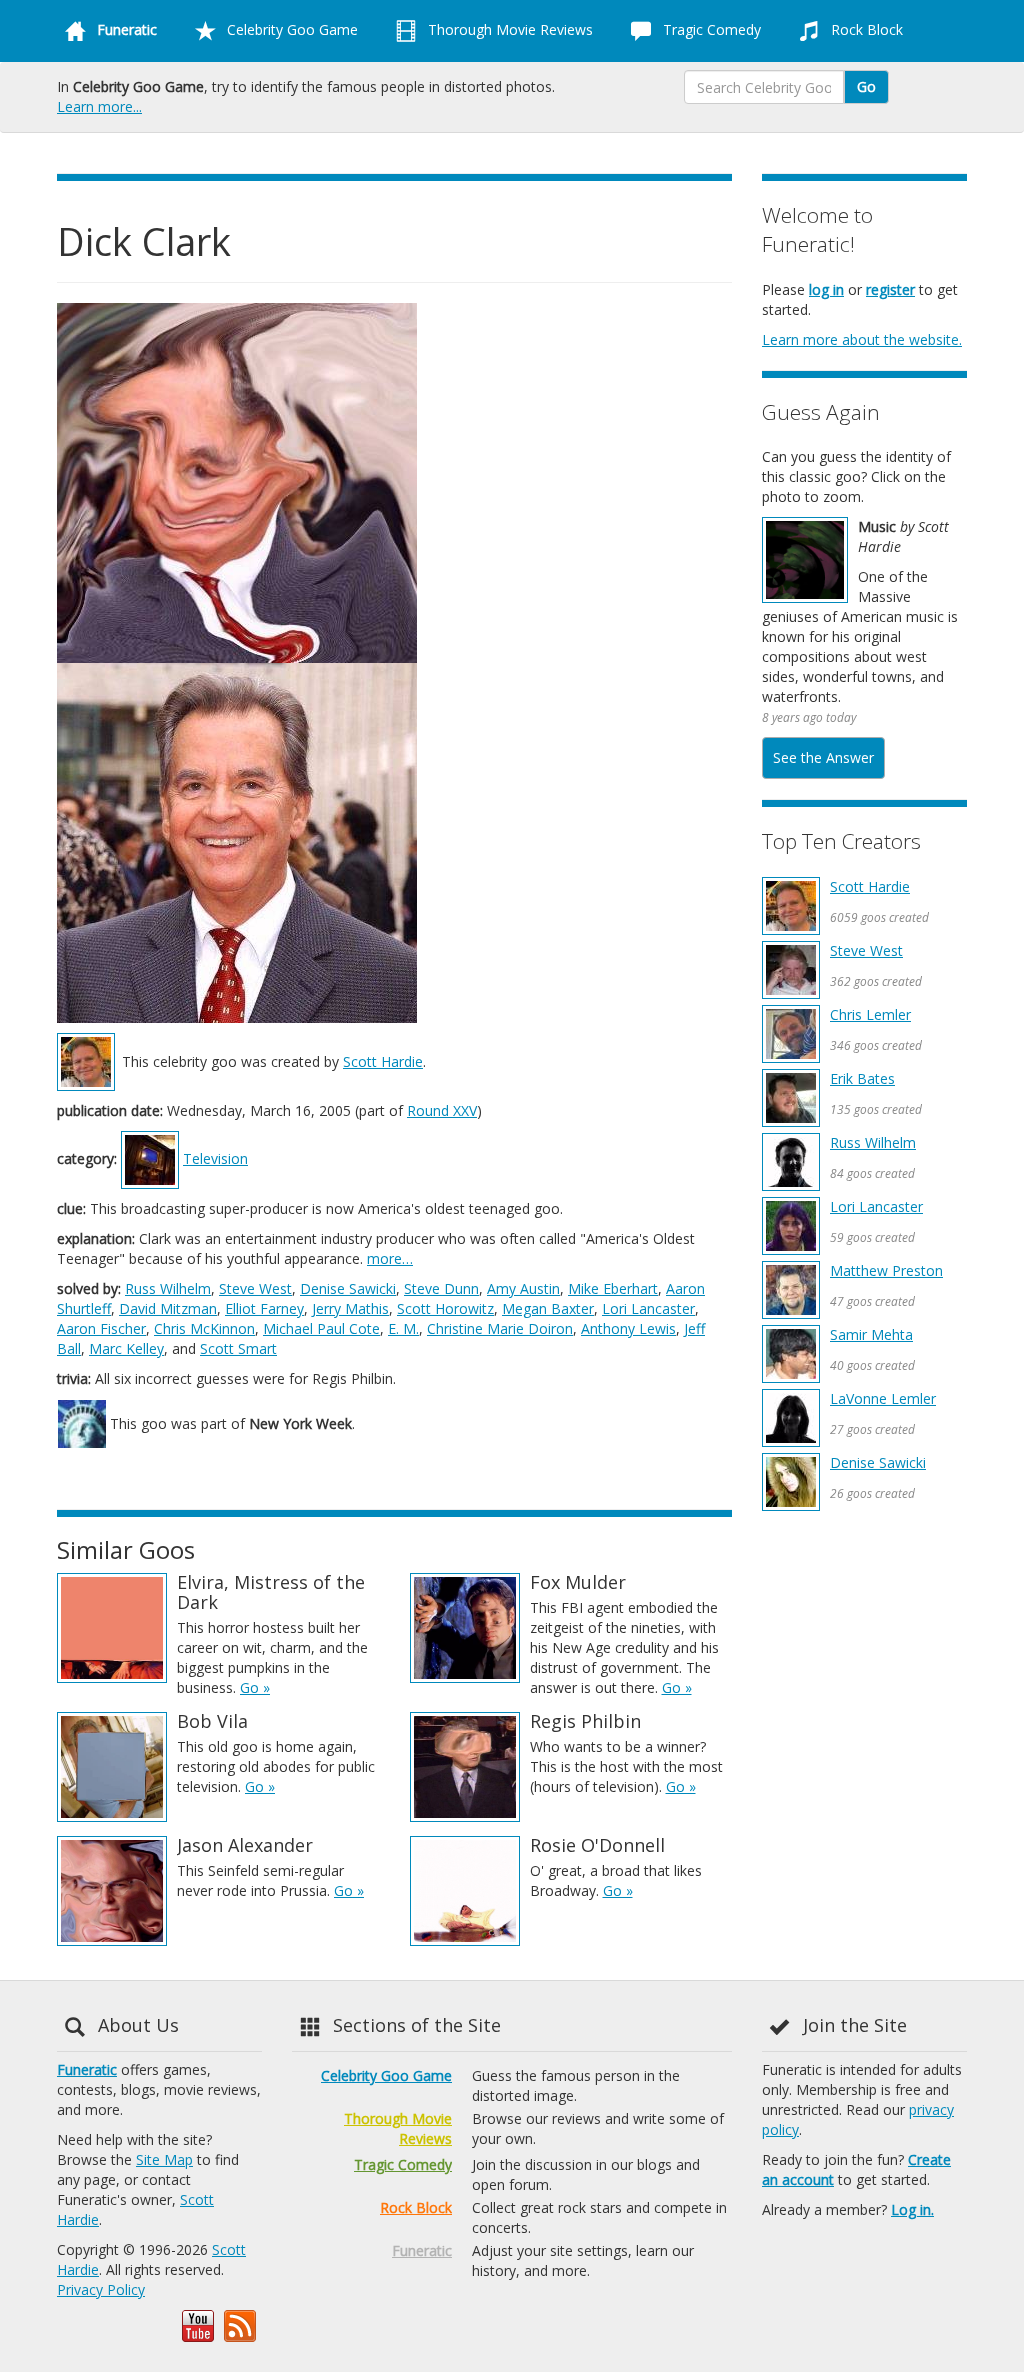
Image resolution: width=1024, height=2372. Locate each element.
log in (826, 289)
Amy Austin (523, 1288)
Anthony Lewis (628, 1328)
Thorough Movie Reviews (508, 29)
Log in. (912, 2209)
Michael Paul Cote (321, 1328)
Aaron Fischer (101, 1328)
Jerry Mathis (350, 1308)
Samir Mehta (871, 1334)
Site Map (164, 2159)
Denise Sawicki (348, 1288)
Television (215, 1158)
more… (390, 1258)
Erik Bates (862, 1078)
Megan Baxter (548, 1308)
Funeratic (87, 2069)
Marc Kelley (126, 1348)
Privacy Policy (101, 2289)
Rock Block (865, 29)
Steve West (255, 1288)
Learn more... (99, 106)
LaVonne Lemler (883, 1398)
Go (866, 86)
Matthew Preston (886, 1270)
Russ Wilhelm (168, 1288)
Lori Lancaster (648, 1308)
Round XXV (442, 1110)
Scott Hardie (383, 1061)
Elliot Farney (264, 1308)
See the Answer (823, 757)
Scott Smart (238, 1348)
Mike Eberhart (613, 1288)
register (890, 289)
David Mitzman (168, 1308)
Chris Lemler (870, 1014)
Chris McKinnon (204, 1328)
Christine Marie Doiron (500, 1328)
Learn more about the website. (862, 339)
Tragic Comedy (710, 29)
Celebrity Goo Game (290, 29)
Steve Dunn (441, 1288)
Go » (255, 1687)
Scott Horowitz (445, 1308)
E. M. (403, 1328)
